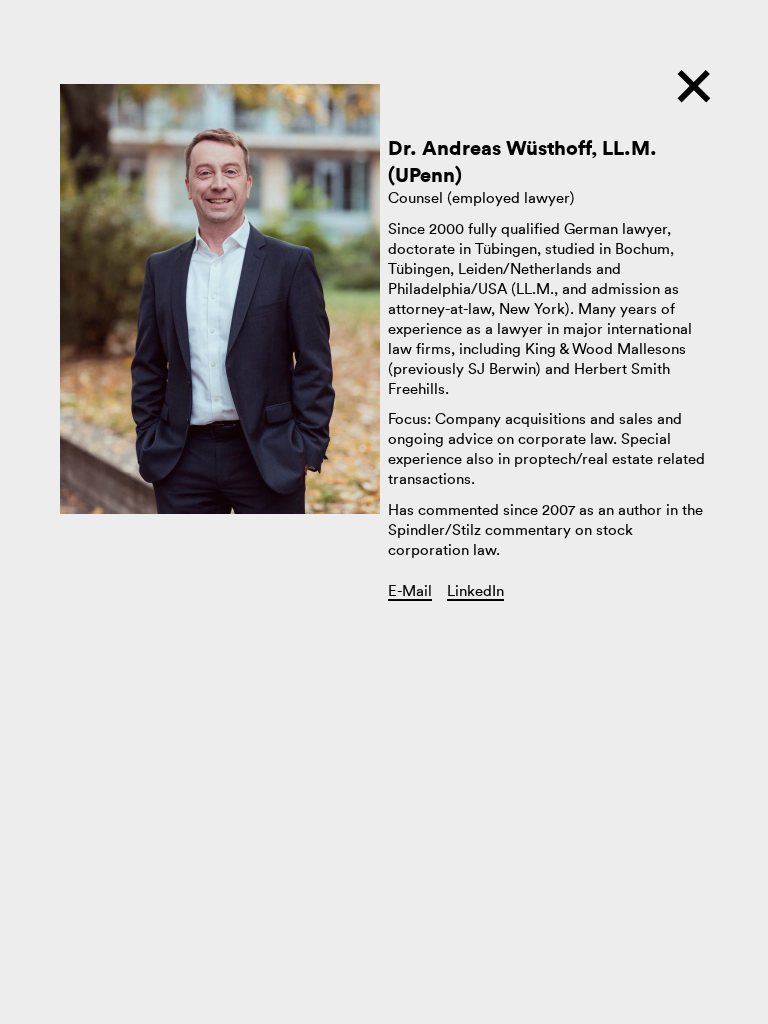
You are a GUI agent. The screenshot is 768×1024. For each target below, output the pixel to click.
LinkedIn (475, 591)
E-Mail (410, 591)
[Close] (694, 93)
